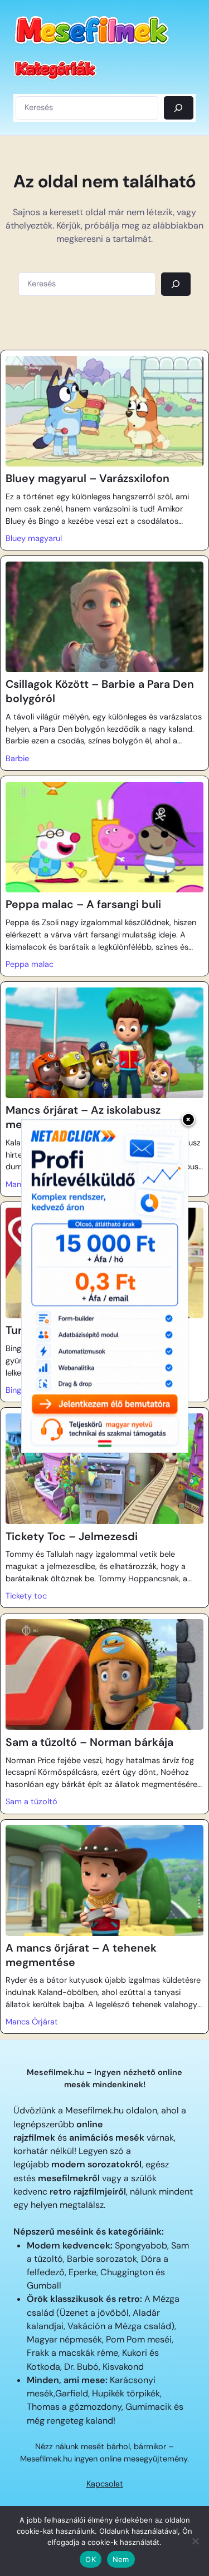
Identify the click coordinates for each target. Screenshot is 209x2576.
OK (91, 2559)
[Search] (176, 284)
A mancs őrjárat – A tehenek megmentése (81, 1955)
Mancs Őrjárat (32, 2022)
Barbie (17, 759)
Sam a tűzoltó (31, 1802)
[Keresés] (179, 108)
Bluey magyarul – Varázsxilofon (88, 478)
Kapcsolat (105, 2484)
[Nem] (195, 2541)
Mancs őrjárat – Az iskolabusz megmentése (83, 1117)
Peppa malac (30, 964)
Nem (121, 2559)
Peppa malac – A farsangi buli (83, 904)
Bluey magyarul (34, 538)
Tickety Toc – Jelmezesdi (72, 1537)
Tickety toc (26, 1596)
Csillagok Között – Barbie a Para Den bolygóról (100, 691)
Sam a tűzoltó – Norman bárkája (89, 1742)
